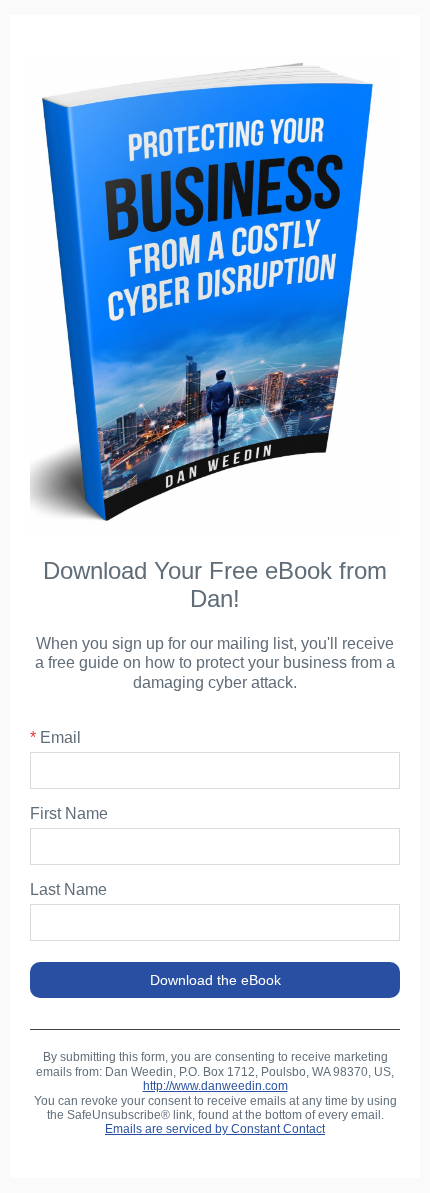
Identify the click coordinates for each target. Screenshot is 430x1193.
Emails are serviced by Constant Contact (215, 1129)
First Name (69, 813)
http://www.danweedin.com (215, 1086)
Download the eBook (215, 980)
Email (55, 737)
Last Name (68, 889)
